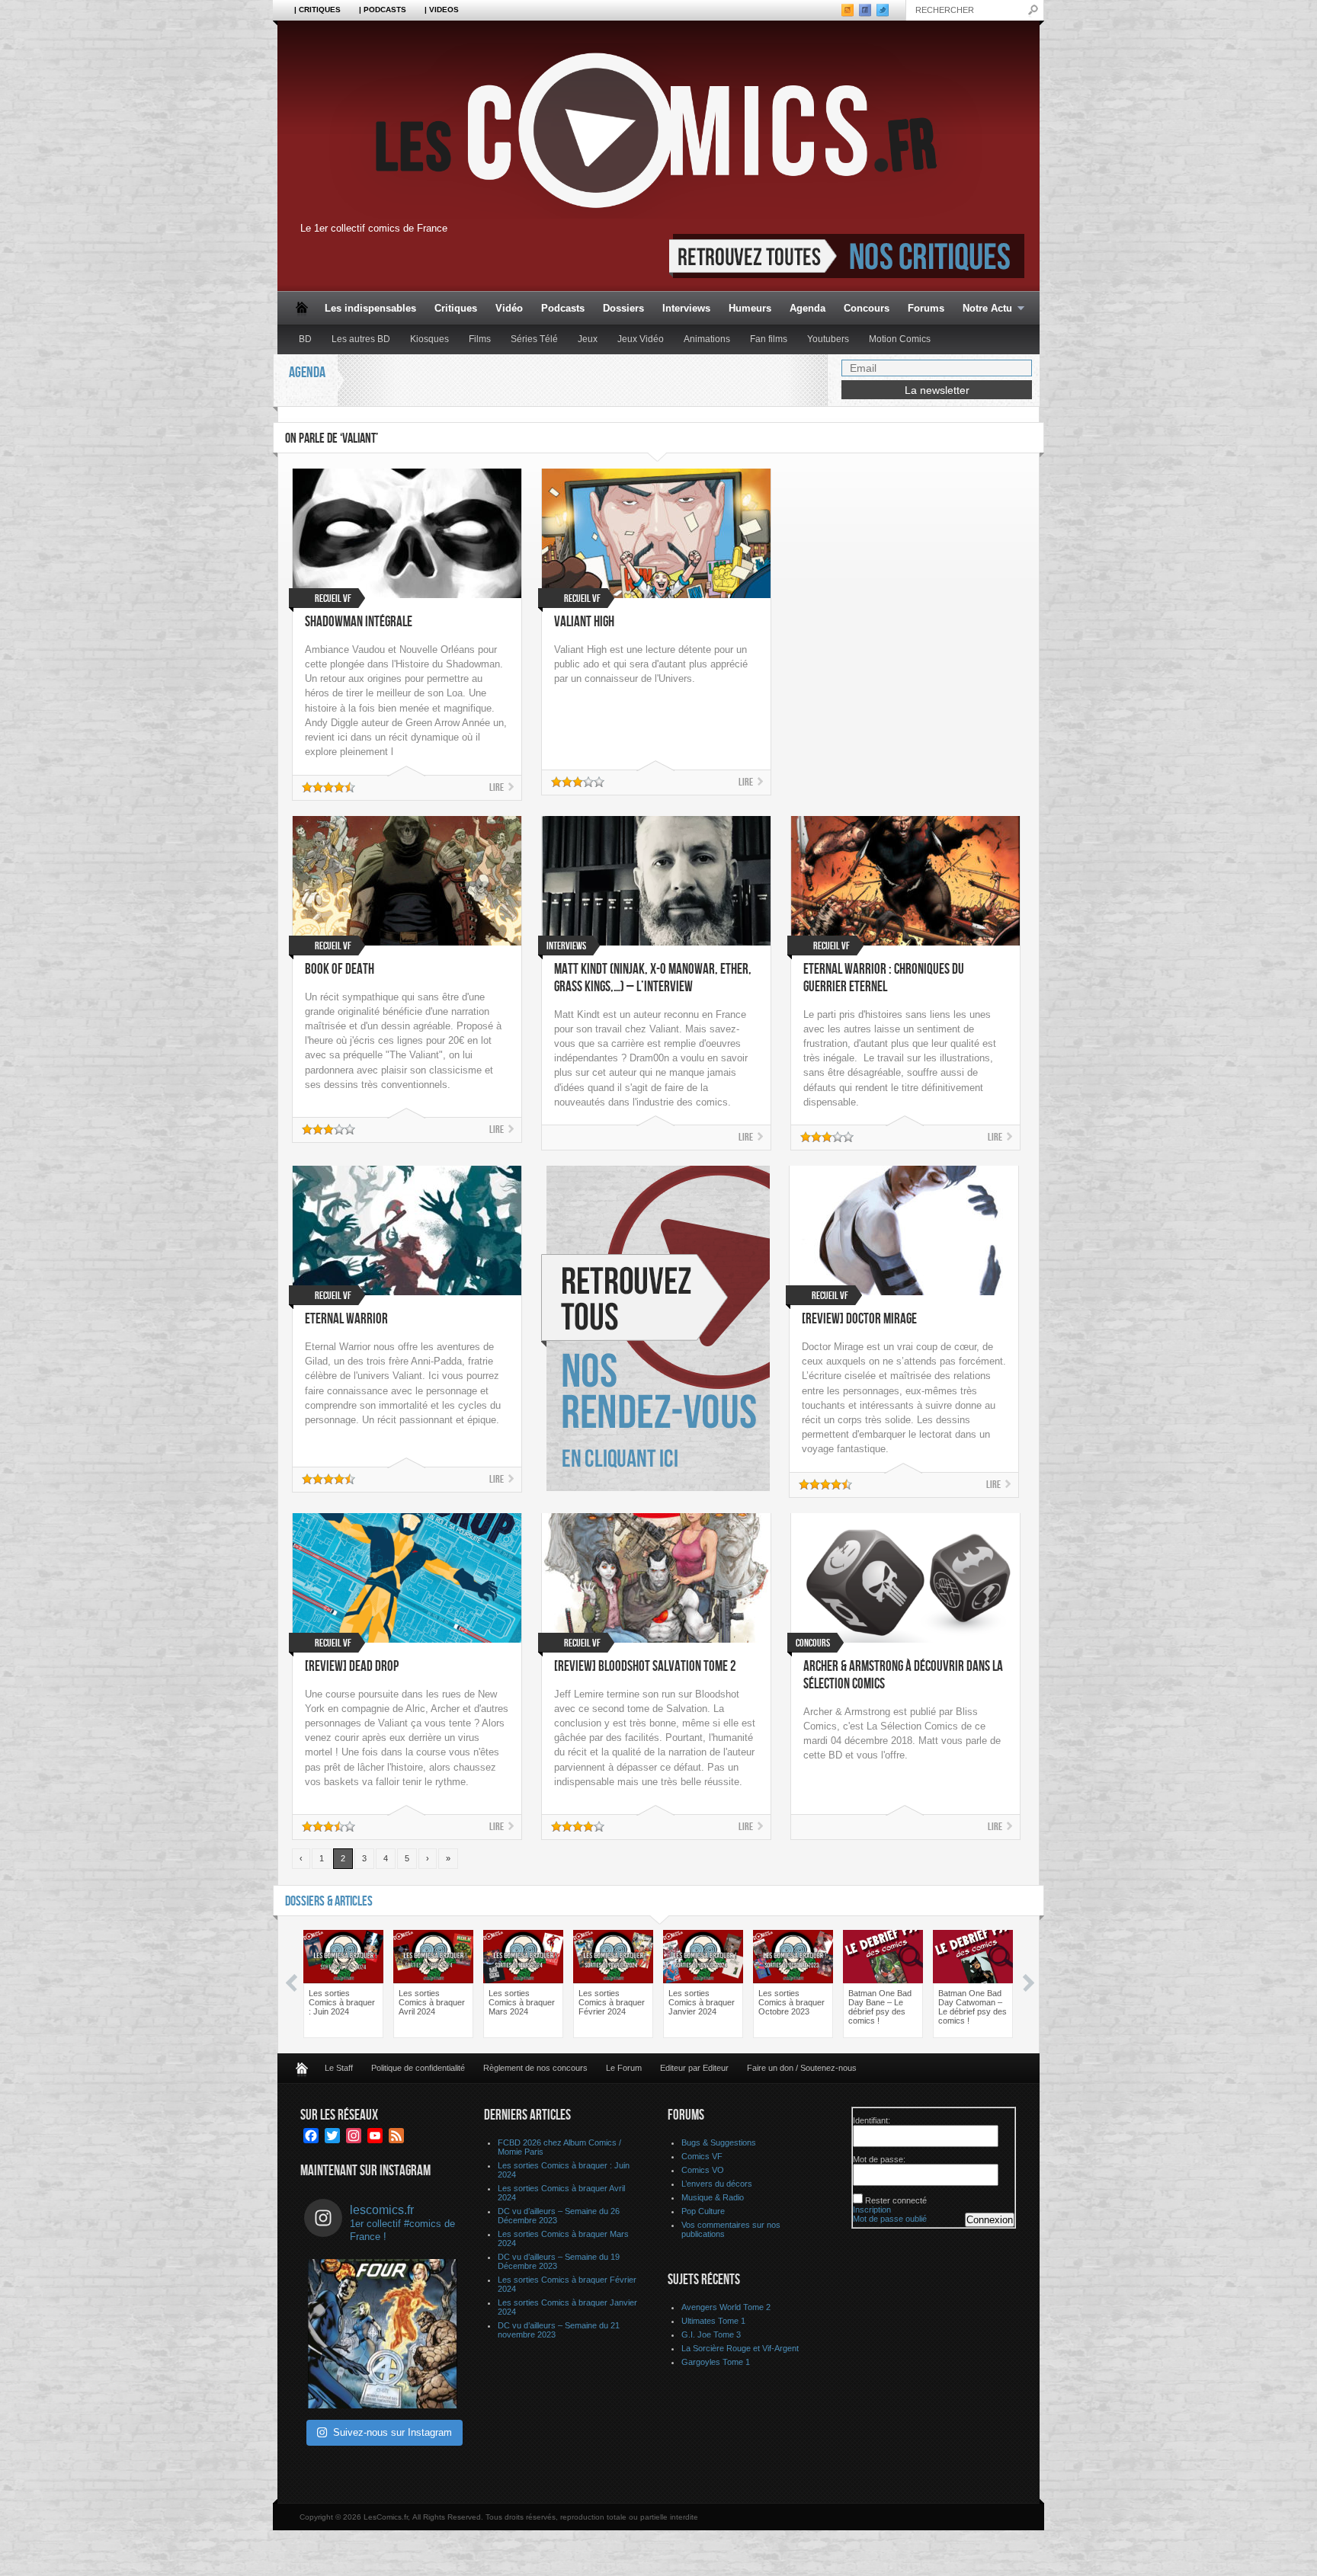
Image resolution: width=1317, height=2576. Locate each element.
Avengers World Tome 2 (726, 2307)
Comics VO (703, 2170)
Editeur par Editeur (694, 2068)
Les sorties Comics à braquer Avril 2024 (432, 2002)
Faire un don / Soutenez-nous (802, 2068)
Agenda (808, 308)
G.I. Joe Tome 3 (711, 2334)
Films (480, 339)
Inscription (872, 2210)
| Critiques (317, 10)
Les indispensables (370, 308)
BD (305, 339)
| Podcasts (383, 10)
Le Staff (339, 2068)
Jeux (588, 339)
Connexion (990, 2220)
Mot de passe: (879, 2159)
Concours (867, 308)
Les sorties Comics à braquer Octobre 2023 (791, 2002)
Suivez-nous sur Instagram (393, 2432)
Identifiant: (872, 2120)
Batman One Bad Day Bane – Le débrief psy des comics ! (880, 2007)
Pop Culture (703, 2211)
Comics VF (702, 2156)
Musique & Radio (713, 2197)
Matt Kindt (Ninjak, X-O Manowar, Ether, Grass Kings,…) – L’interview (653, 978)
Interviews (686, 308)
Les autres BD (361, 339)
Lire (497, 787)
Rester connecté (896, 2200)
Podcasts (563, 308)
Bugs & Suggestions (719, 2142)
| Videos (442, 10)
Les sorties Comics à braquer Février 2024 (612, 2002)
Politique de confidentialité (418, 2068)
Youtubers (828, 339)
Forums (926, 308)
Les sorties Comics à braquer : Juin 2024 (342, 2002)
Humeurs (750, 308)
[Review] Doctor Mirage (859, 1319)
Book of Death (340, 970)
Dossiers (623, 308)
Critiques (456, 308)
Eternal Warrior (346, 1319)
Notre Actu (983, 309)
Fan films (769, 339)
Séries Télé (534, 339)
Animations (707, 339)
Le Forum (624, 2068)
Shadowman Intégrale (359, 622)
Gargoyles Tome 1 (716, 2362)
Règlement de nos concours (535, 2068)
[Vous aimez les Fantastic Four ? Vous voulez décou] (383, 2334)
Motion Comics (900, 339)
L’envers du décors (717, 2184)
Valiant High (584, 622)
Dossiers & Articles (329, 1901)
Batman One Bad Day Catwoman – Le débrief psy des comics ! (973, 2007)
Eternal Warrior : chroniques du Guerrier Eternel (884, 978)
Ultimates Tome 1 (713, 2321)
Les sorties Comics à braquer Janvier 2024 (702, 2002)
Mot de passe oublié (890, 2219)
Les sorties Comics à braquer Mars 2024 (522, 2002)
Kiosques (429, 339)
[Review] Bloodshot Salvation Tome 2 (645, 1667)
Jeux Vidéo (641, 339)
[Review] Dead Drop (352, 1667)
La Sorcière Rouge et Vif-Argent (740, 2348)
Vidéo (509, 308)
